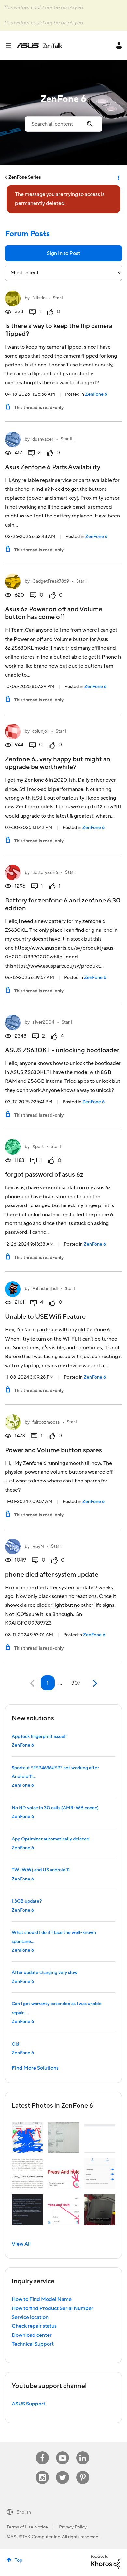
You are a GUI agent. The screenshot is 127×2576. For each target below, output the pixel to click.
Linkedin (83, 2452)
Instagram (42, 2471)
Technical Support (33, 2344)
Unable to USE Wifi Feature (45, 1317)
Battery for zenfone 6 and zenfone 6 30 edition (63, 904)
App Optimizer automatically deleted (50, 1839)
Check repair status (34, 2326)
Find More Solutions (35, 2068)
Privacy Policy (73, 2527)
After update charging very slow (45, 1973)
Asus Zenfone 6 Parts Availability (53, 467)
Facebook (42, 2452)
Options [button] (118, 177)
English (24, 2512)
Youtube (63, 2452)
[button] (27, 2137)
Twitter (63, 2471)
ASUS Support (28, 2404)
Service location (30, 2317)
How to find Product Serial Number (53, 2308)
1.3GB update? (27, 1901)
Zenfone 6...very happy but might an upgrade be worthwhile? (58, 763)
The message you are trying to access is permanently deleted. (60, 199)
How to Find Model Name (42, 2299)
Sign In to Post (63, 253)
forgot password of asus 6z (44, 1175)
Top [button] (18, 2560)
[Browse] (11, 46)
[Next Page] (94, 1683)
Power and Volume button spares (53, 1450)
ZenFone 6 (96, 394)
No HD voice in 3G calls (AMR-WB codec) (55, 1808)
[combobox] (63, 124)
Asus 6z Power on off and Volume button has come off (54, 613)
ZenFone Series (25, 177)
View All (21, 2244)
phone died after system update (52, 1575)
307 (76, 1683)
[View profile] (13, 298)
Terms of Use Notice (27, 2527)
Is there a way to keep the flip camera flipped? (59, 330)
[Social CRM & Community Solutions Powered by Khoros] (106, 2562)
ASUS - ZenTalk (39, 46)
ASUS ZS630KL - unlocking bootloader (62, 1050)
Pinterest (83, 2471)
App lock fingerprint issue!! (39, 1737)
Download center (32, 2335)
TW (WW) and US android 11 (41, 1870)
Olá (15, 2044)
